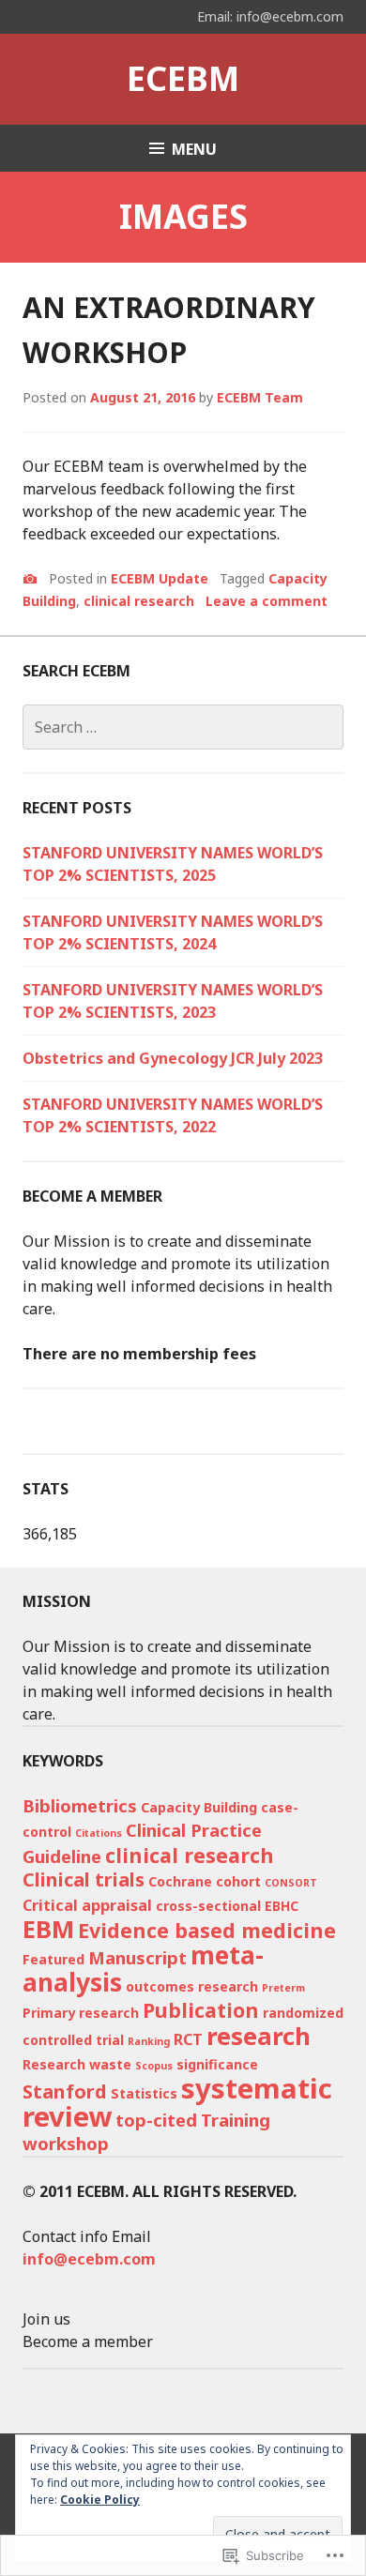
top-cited (156, 2120)
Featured (53, 1959)
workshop (66, 2143)
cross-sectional (208, 1906)
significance (217, 2064)
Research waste (77, 2064)
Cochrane (180, 1881)
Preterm (283, 1988)
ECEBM (183, 78)
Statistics (144, 2093)
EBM (48, 1929)
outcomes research (192, 1986)
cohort (238, 1881)
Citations (99, 1833)
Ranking (149, 2041)
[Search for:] (183, 727)
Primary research (81, 2013)
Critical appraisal (87, 1905)
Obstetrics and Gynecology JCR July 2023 (173, 1058)
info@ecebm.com (89, 2259)
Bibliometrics (80, 1805)
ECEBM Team (260, 397)
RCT (188, 2039)
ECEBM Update (160, 578)
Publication (201, 2010)
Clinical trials (84, 1879)
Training (236, 2120)
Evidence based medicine (207, 1930)
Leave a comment (267, 601)
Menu (194, 149)
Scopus (154, 2066)
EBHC (282, 1906)
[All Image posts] (30, 579)
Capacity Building (199, 1807)
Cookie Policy (100, 2500)
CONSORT (291, 1883)
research (259, 2036)
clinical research (139, 601)
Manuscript (137, 1957)
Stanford (65, 2091)
